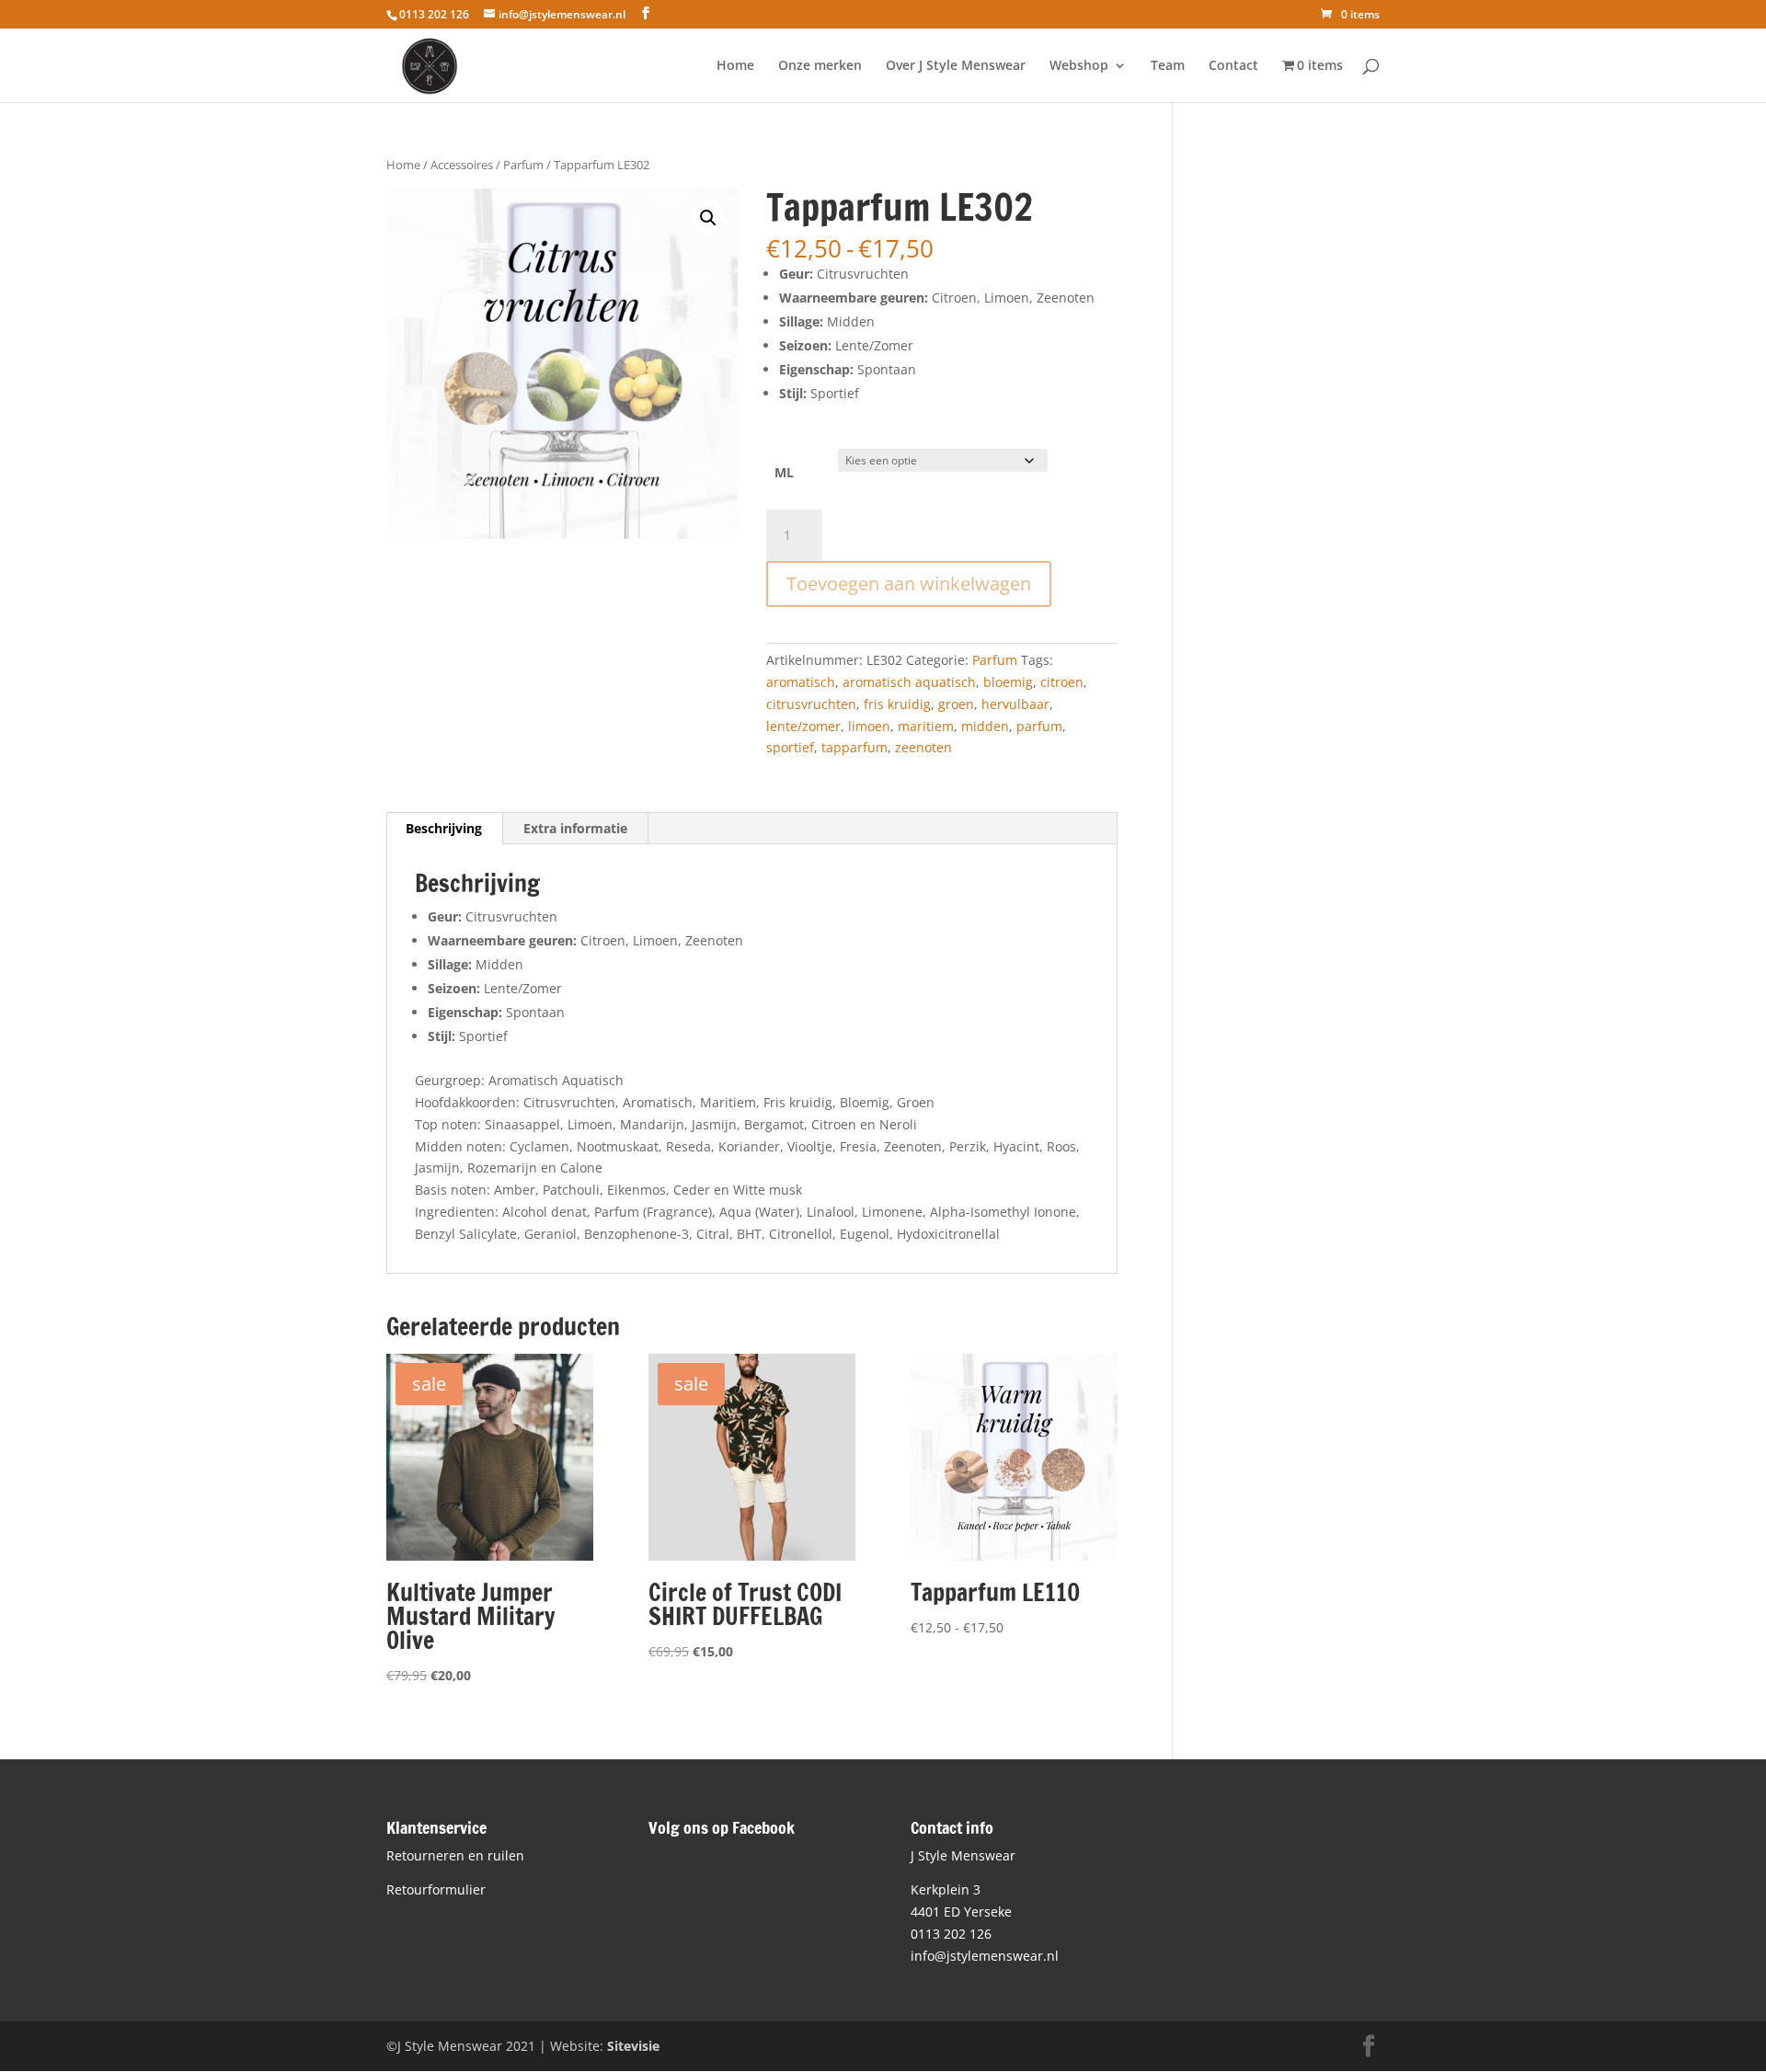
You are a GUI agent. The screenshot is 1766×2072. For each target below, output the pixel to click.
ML (784, 472)
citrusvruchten (811, 704)
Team (1168, 66)
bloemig (1008, 682)
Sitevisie (633, 2046)
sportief (790, 747)
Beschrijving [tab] (444, 828)
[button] (708, 218)
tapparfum (854, 747)
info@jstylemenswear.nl (985, 1956)
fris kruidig (897, 704)
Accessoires (462, 165)
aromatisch (801, 682)
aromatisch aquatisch (909, 682)
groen (956, 704)
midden (985, 726)
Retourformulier (436, 1889)
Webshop (1079, 66)
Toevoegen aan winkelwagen (909, 584)
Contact (1233, 66)
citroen (1062, 682)
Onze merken (820, 66)
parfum (1039, 726)
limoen (869, 726)
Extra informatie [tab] (575, 828)
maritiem (926, 726)
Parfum (523, 165)
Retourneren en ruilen (455, 1855)
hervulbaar (1015, 704)
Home (735, 66)
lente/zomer (803, 726)
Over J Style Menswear (956, 66)
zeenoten (923, 747)
